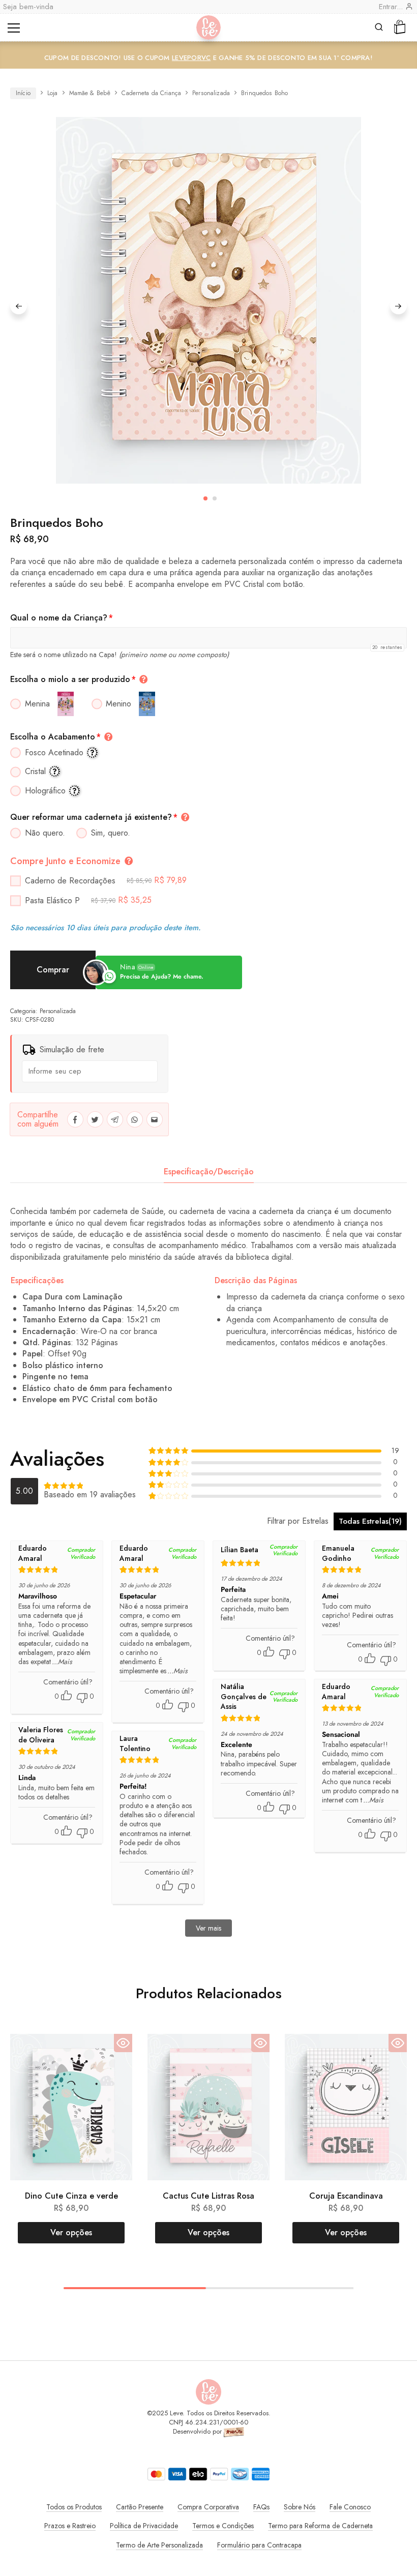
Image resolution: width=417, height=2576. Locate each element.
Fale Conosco (350, 2507)
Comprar (53, 970)
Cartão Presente (140, 2507)
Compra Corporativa (208, 2507)
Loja (53, 93)
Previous (19, 306)
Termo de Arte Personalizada (159, 2545)
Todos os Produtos (74, 2507)
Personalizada (211, 93)
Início (23, 93)
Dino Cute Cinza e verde (71, 2196)
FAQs (261, 2507)
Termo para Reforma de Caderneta (320, 2526)
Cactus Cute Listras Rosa (208, 2196)
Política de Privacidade (144, 2526)
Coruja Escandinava (346, 2196)
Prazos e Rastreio (70, 2526)
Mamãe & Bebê (90, 93)
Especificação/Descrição (209, 1172)
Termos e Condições (223, 2526)
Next (398, 306)
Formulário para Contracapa (259, 2545)
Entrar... (392, 7)
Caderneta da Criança (151, 93)
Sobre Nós (300, 2507)
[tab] (209, 1172)
